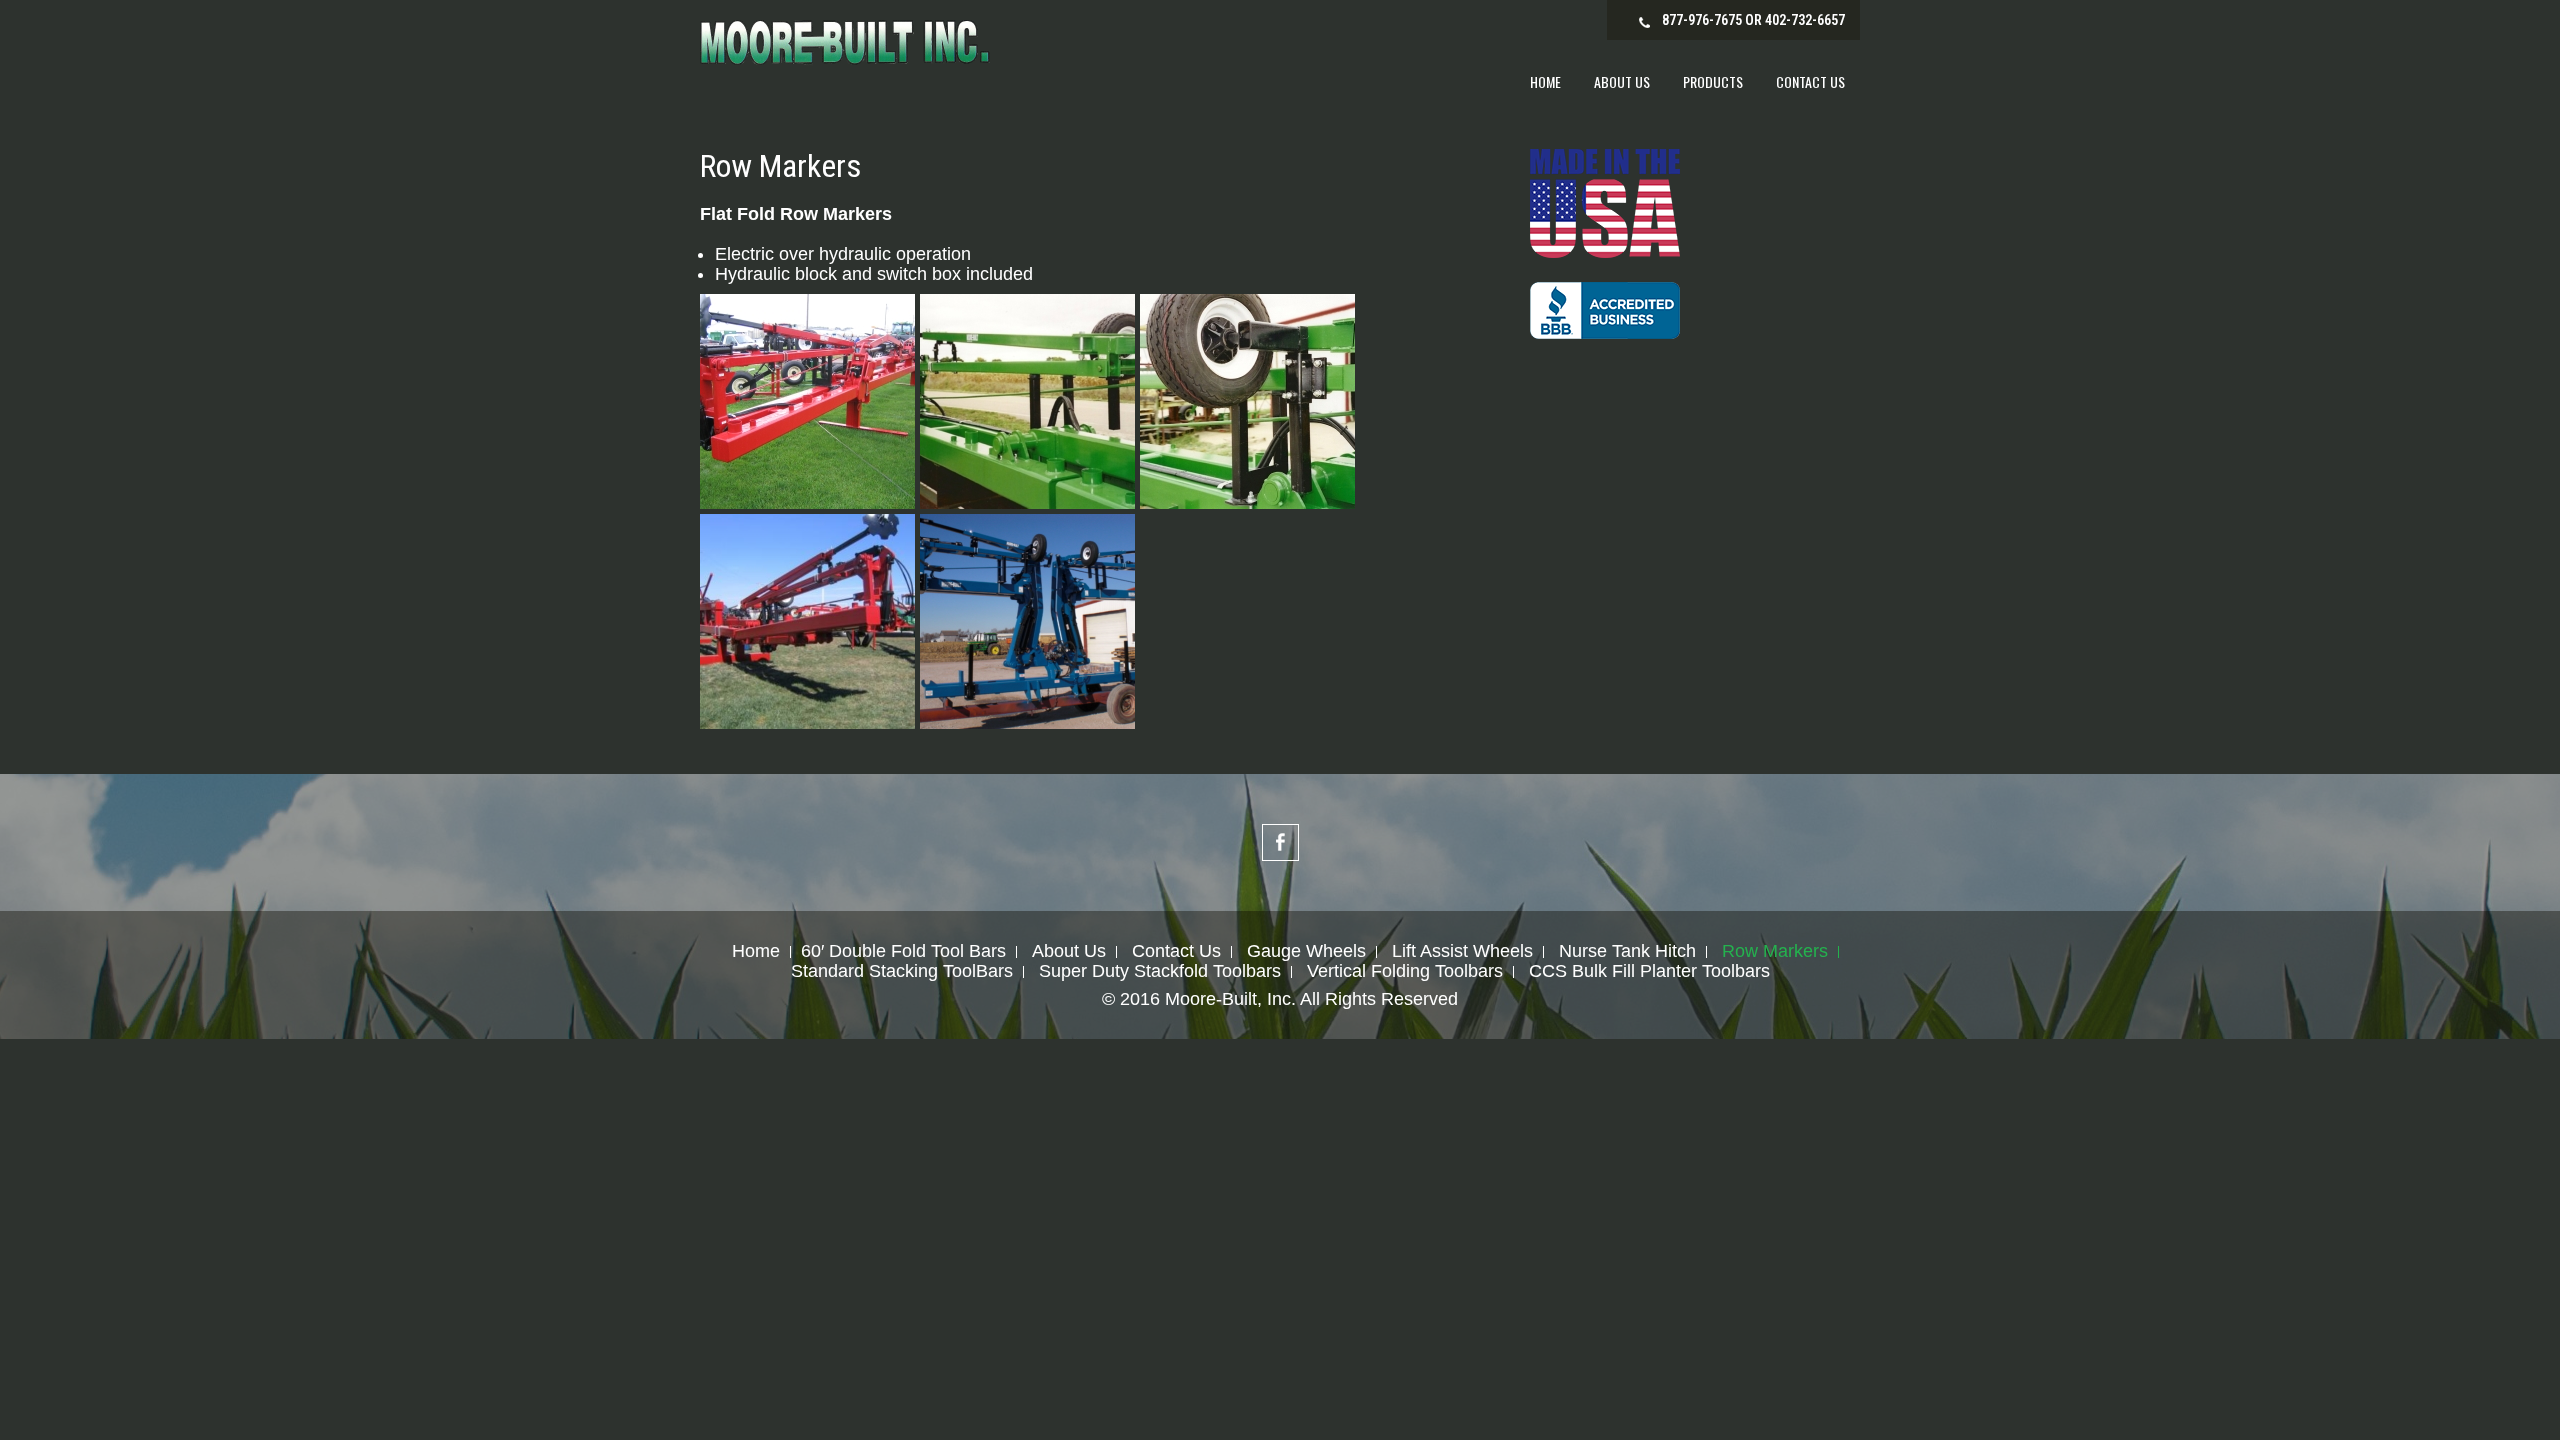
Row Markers (1775, 952)
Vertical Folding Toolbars (1405, 972)
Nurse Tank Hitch (1627, 952)
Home (1545, 81)
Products (1713, 81)
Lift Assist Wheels (1462, 952)
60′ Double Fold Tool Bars (903, 952)
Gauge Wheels (1306, 952)
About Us (1622, 81)
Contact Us (1810, 81)
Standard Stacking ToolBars (902, 972)
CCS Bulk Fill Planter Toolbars (1649, 972)
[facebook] (1280, 842)
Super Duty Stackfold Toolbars (1160, 972)
